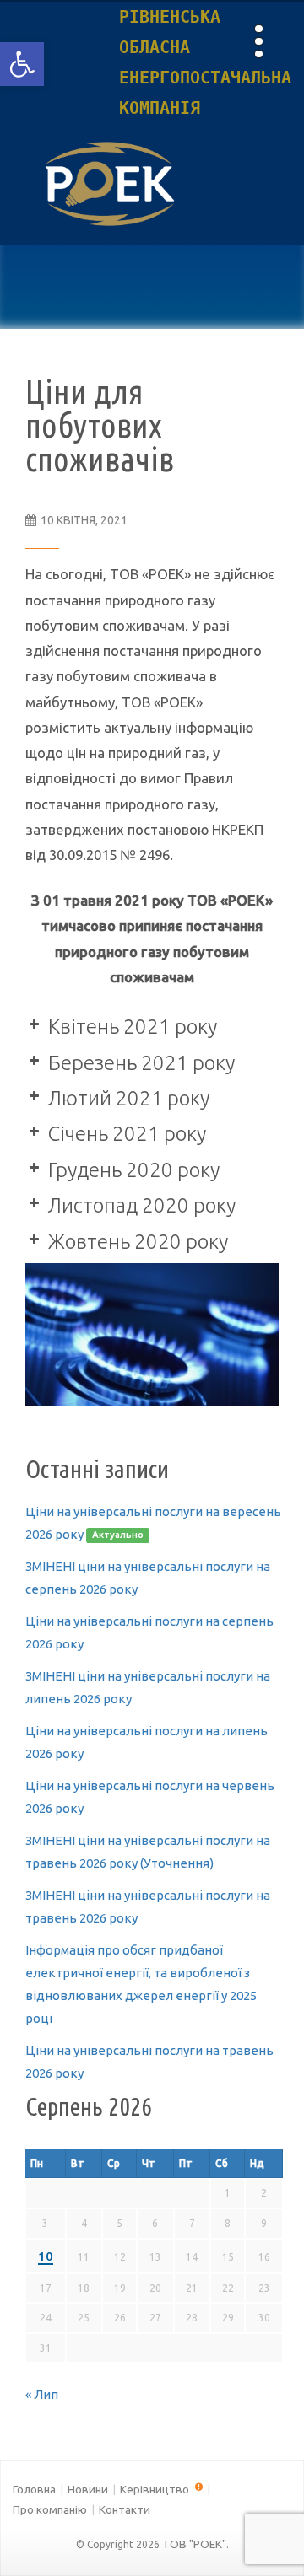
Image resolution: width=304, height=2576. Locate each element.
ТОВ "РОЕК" (194, 2544)
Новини (88, 2489)
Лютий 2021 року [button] (129, 1098)
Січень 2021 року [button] (127, 1134)
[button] (22, 64)
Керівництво (156, 2489)
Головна (34, 2489)
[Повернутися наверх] (262, 2534)
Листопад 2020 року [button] (142, 1205)
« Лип (42, 2394)
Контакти (125, 2509)
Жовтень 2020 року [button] (138, 1242)
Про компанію (50, 2509)
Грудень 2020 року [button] (134, 1170)
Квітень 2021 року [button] (133, 1027)
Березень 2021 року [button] (141, 1063)
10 (46, 2256)
